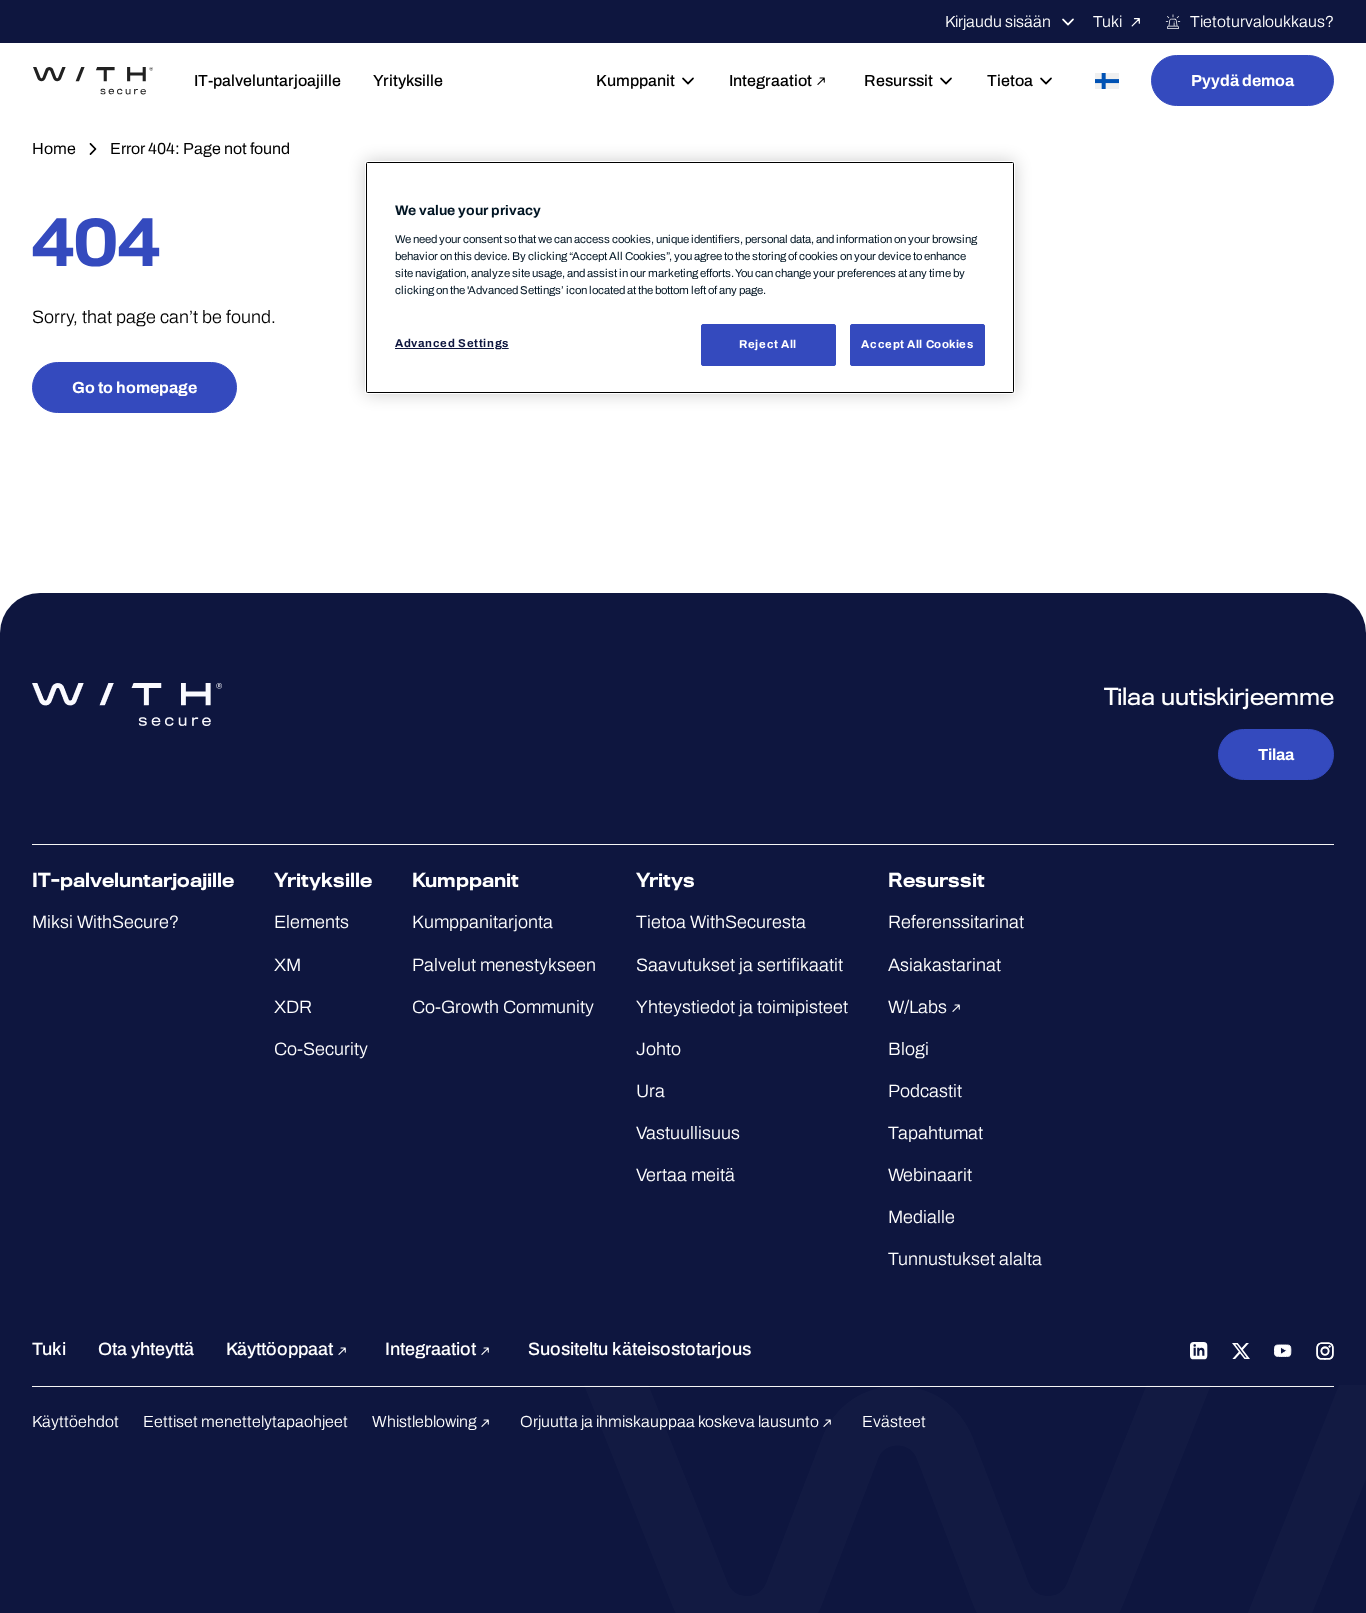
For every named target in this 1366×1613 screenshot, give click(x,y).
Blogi (908, 1049)
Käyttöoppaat (281, 1349)
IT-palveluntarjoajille (267, 80)
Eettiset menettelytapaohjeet (245, 1421)
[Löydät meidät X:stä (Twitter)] (1241, 1349)
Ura (650, 1091)
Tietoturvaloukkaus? (1262, 21)
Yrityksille (408, 80)
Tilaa (1276, 754)
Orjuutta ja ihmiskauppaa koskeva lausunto (671, 1421)
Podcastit (925, 1091)
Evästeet (894, 1421)
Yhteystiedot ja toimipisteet (742, 1007)
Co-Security (321, 1049)
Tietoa (1010, 80)
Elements (311, 922)
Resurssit (898, 80)
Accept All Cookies (917, 344)
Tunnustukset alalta (965, 1259)
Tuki (1107, 21)
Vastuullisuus (688, 1133)
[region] (690, 277)
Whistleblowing (426, 1421)
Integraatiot (770, 80)
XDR (293, 1007)
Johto (658, 1049)
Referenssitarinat (956, 922)
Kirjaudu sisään (998, 21)
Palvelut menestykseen (504, 965)
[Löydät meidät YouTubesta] (1283, 1349)
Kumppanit (635, 80)
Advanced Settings (452, 343)
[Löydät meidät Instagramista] (1325, 1349)
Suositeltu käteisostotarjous (639, 1349)
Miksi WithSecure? (105, 922)
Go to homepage (134, 387)
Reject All (768, 344)
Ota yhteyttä (146, 1349)
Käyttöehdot (75, 1421)
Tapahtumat (935, 1133)
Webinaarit (930, 1175)
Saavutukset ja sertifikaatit (739, 965)
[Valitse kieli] (1107, 80)
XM (287, 965)
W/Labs (919, 1007)
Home (54, 148)
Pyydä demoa (1242, 80)
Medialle (921, 1217)
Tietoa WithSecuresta (721, 922)
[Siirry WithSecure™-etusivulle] (93, 81)
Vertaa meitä (685, 1175)
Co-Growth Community (503, 1007)
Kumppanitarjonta (482, 922)
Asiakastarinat (944, 965)
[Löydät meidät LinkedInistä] (1199, 1349)
